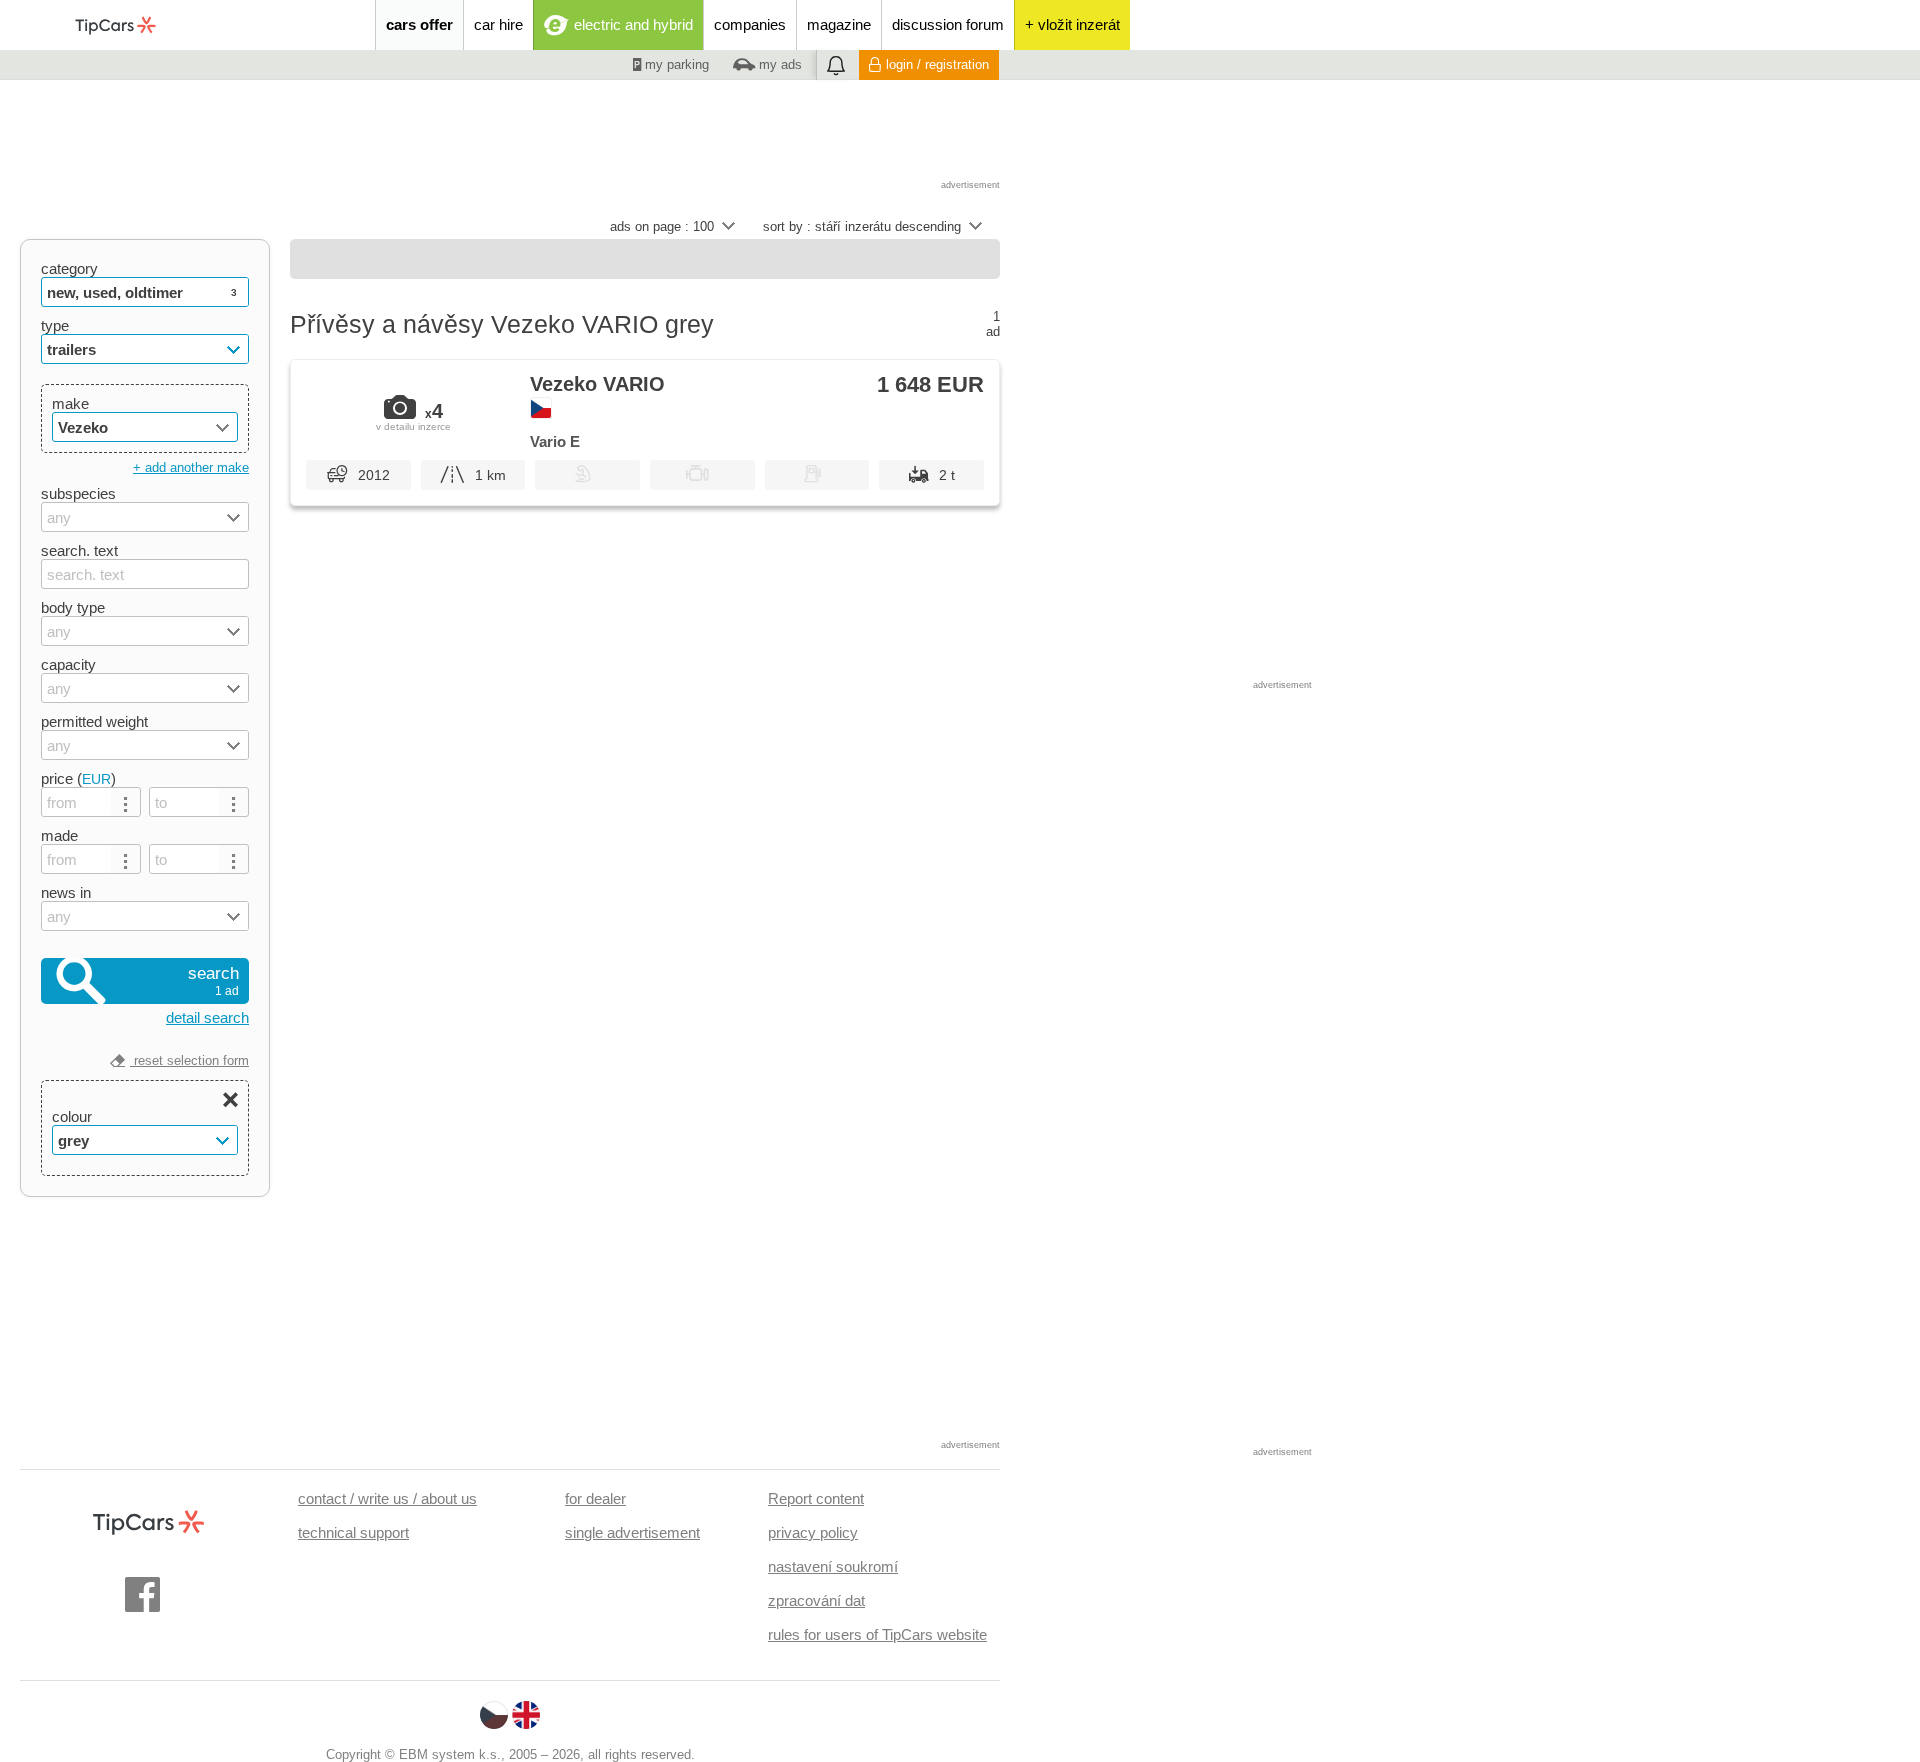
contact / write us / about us (387, 1498)
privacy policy (813, 1532)
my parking (675, 64)
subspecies (78, 493)
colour (72, 1116)
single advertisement (632, 1532)
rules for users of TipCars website (877, 1634)
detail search (207, 1017)
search (213, 981)
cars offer (419, 24)
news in (66, 892)
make (70, 403)
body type (73, 607)
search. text (79, 550)
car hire (498, 24)
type (55, 325)
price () (78, 778)
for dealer (595, 1498)
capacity (68, 664)
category (69, 268)
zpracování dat (816, 1600)
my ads (778, 64)
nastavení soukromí (833, 1566)
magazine (839, 24)
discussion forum (948, 24)
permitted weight (94, 721)
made (59, 835)
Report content (816, 1498)
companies (750, 24)
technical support (353, 1532)
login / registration (937, 64)
